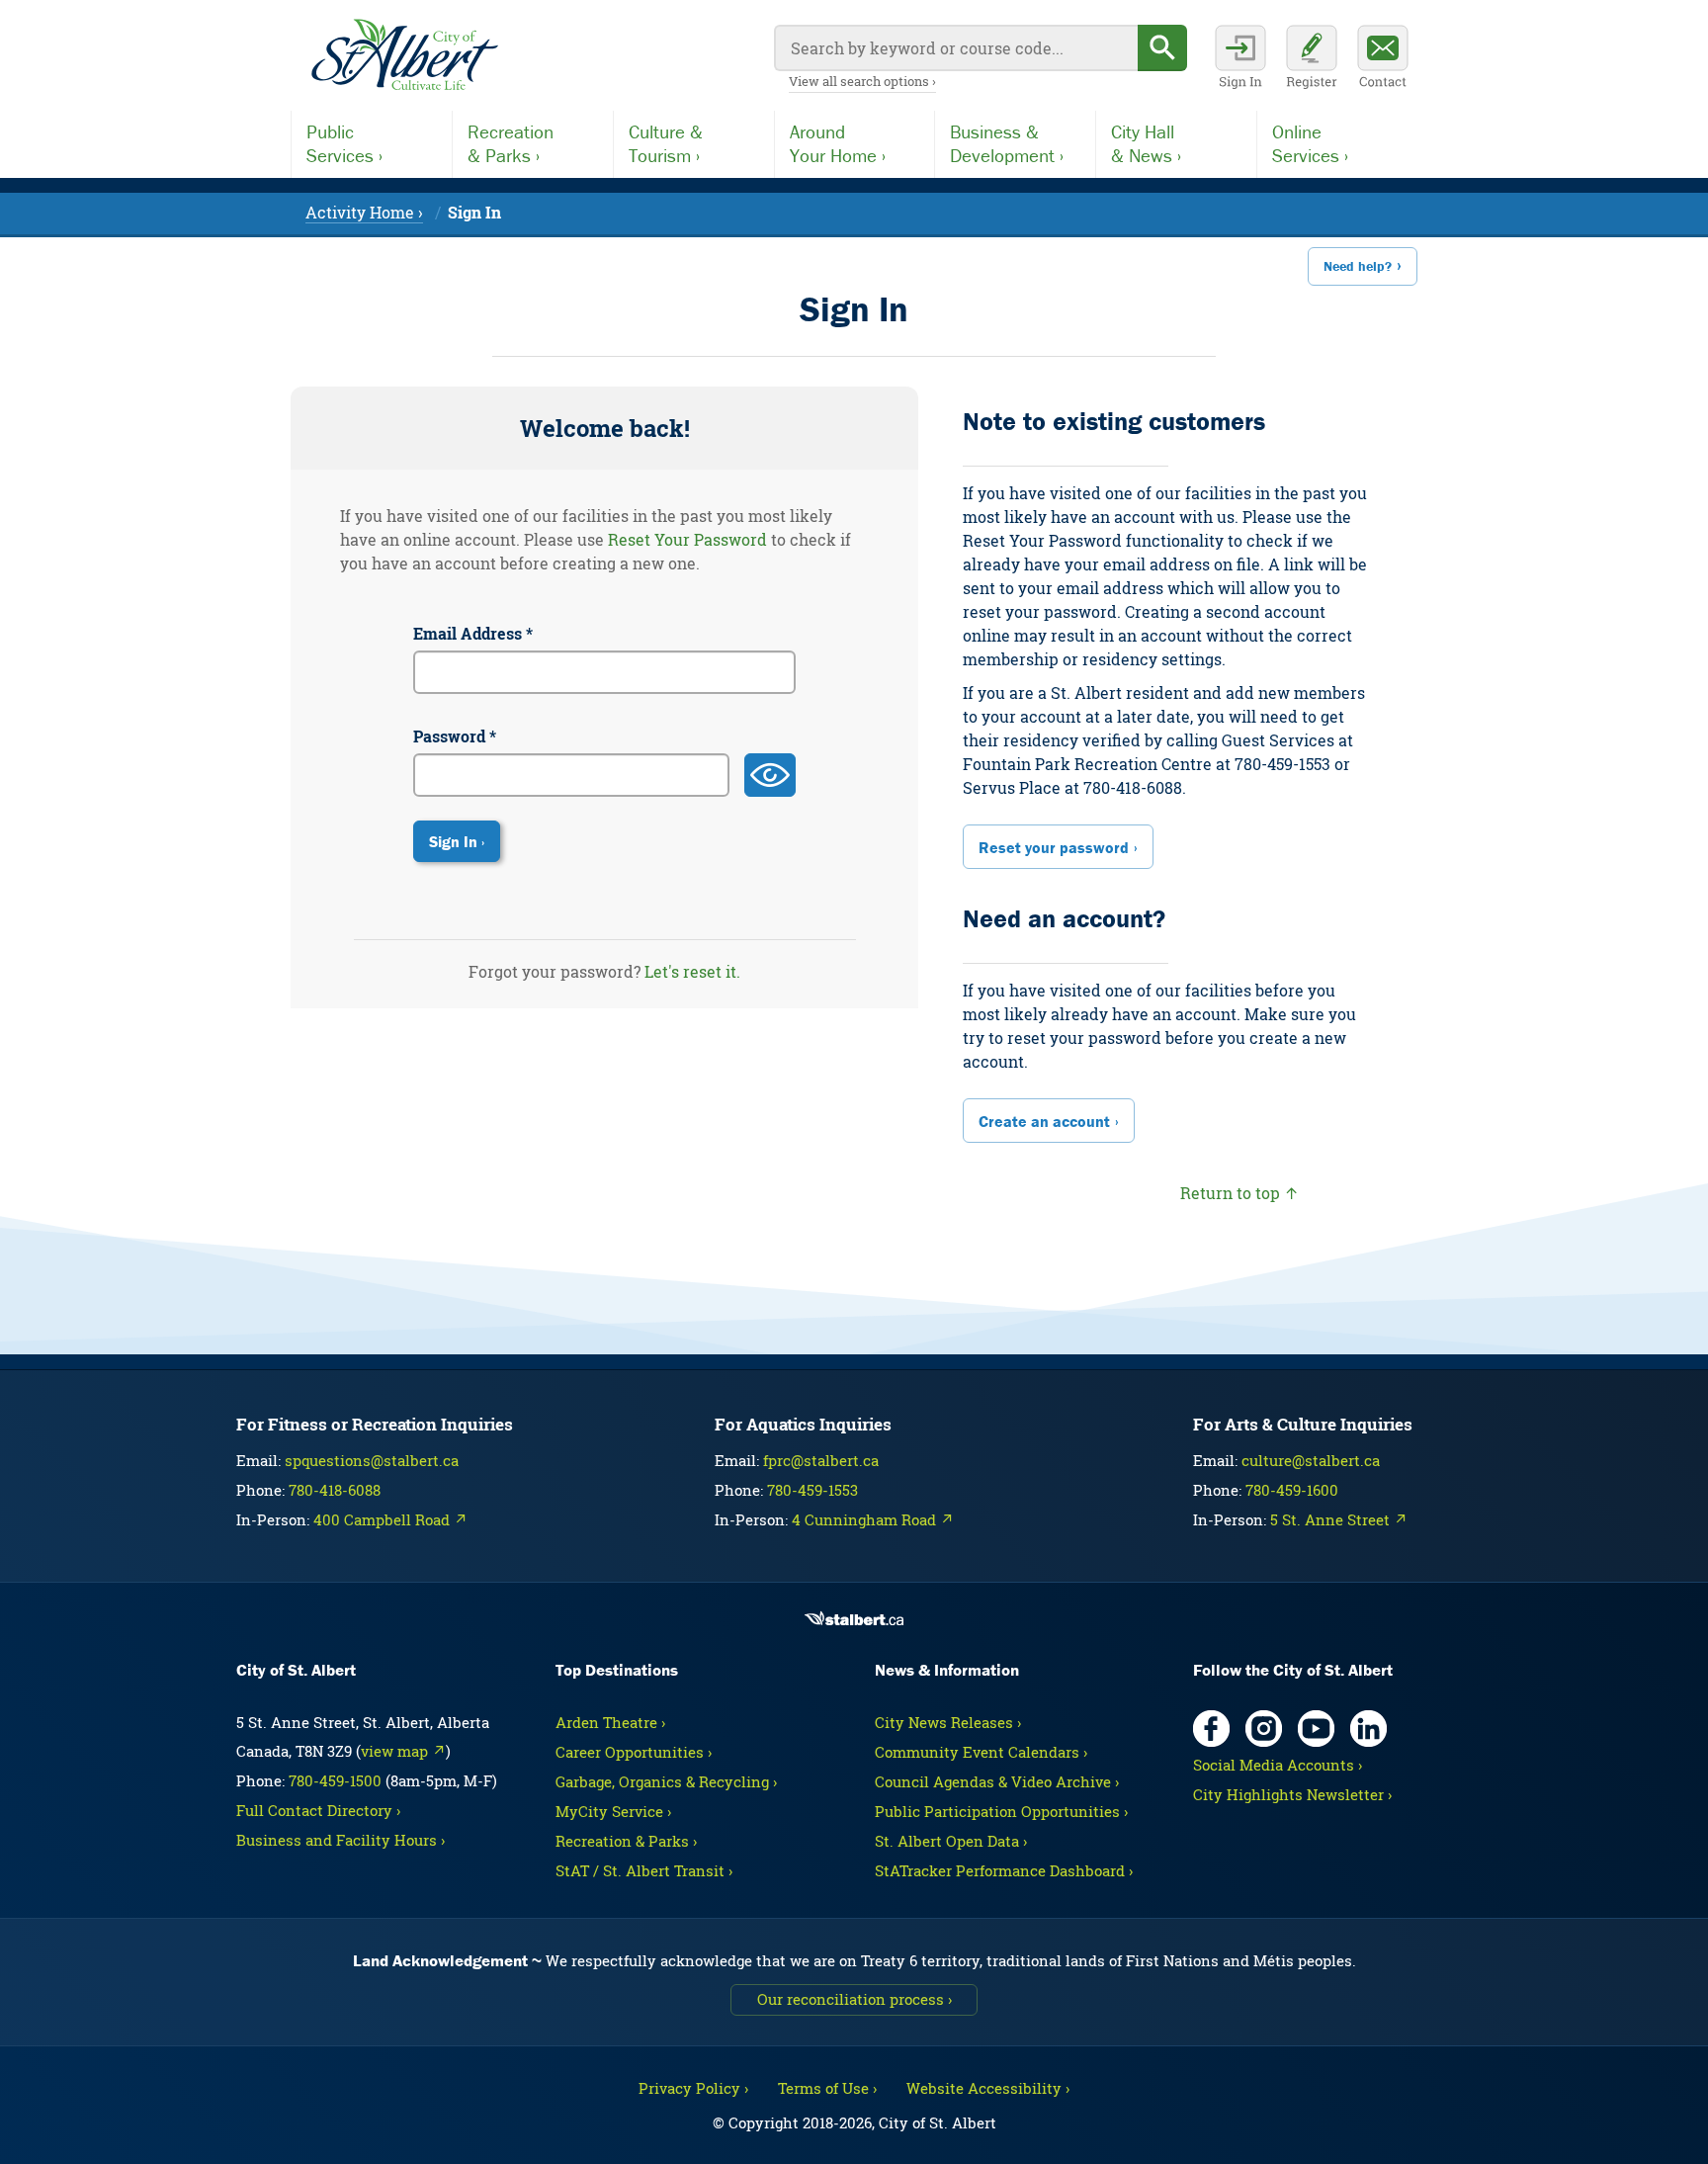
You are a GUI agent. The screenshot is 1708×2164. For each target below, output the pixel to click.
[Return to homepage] (404, 55)
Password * (455, 736)
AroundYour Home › (838, 143)
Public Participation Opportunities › (1001, 1811)
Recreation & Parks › (626, 1841)
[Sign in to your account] (1240, 59)
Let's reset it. (692, 971)
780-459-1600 (1292, 1490)
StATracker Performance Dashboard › (1004, 1870)
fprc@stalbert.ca (821, 1460)
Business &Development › (1007, 143)
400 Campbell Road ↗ (390, 1519)
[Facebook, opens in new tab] (1211, 1729)
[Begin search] (1162, 48)
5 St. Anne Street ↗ (1339, 1519)
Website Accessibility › (988, 2088)
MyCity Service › (613, 1811)
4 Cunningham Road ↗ (873, 1519)
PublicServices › (344, 143)
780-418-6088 (335, 1490)
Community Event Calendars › (981, 1752)
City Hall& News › (1146, 143)
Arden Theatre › (610, 1722)
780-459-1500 (335, 1780)
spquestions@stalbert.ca (372, 1460)
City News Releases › (948, 1722)
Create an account (1044, 1121)
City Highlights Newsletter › (1292, 1794)
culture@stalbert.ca (1311, 1460)
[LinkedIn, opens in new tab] (1368, 1729)
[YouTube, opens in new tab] (1316, 1729)
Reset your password (1054, 847)
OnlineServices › (1310, 143)
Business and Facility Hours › (341, 1840)
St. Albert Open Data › (951, 1841)
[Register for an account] (1312, 59)
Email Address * (473, 633)
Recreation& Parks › (511, 143)
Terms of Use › (827, 2088)
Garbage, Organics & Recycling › (666, 1781)
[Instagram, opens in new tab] (1264, 1729)
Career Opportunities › (634, 1752)
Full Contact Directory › (318, 1810)
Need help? (1358, 266)
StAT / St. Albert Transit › (644, 1870)
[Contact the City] (1383, 59)
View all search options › (862, 81)
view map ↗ (403, 1751)
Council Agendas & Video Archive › (997, 1781)
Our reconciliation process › (854, 1999)
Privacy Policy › (693, 2088)
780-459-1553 (812, 1490)
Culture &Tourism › (666, 143)
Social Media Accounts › (1278, 1765)
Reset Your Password (687, 539)
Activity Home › (364, 212)
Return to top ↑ (1239, 1193)
